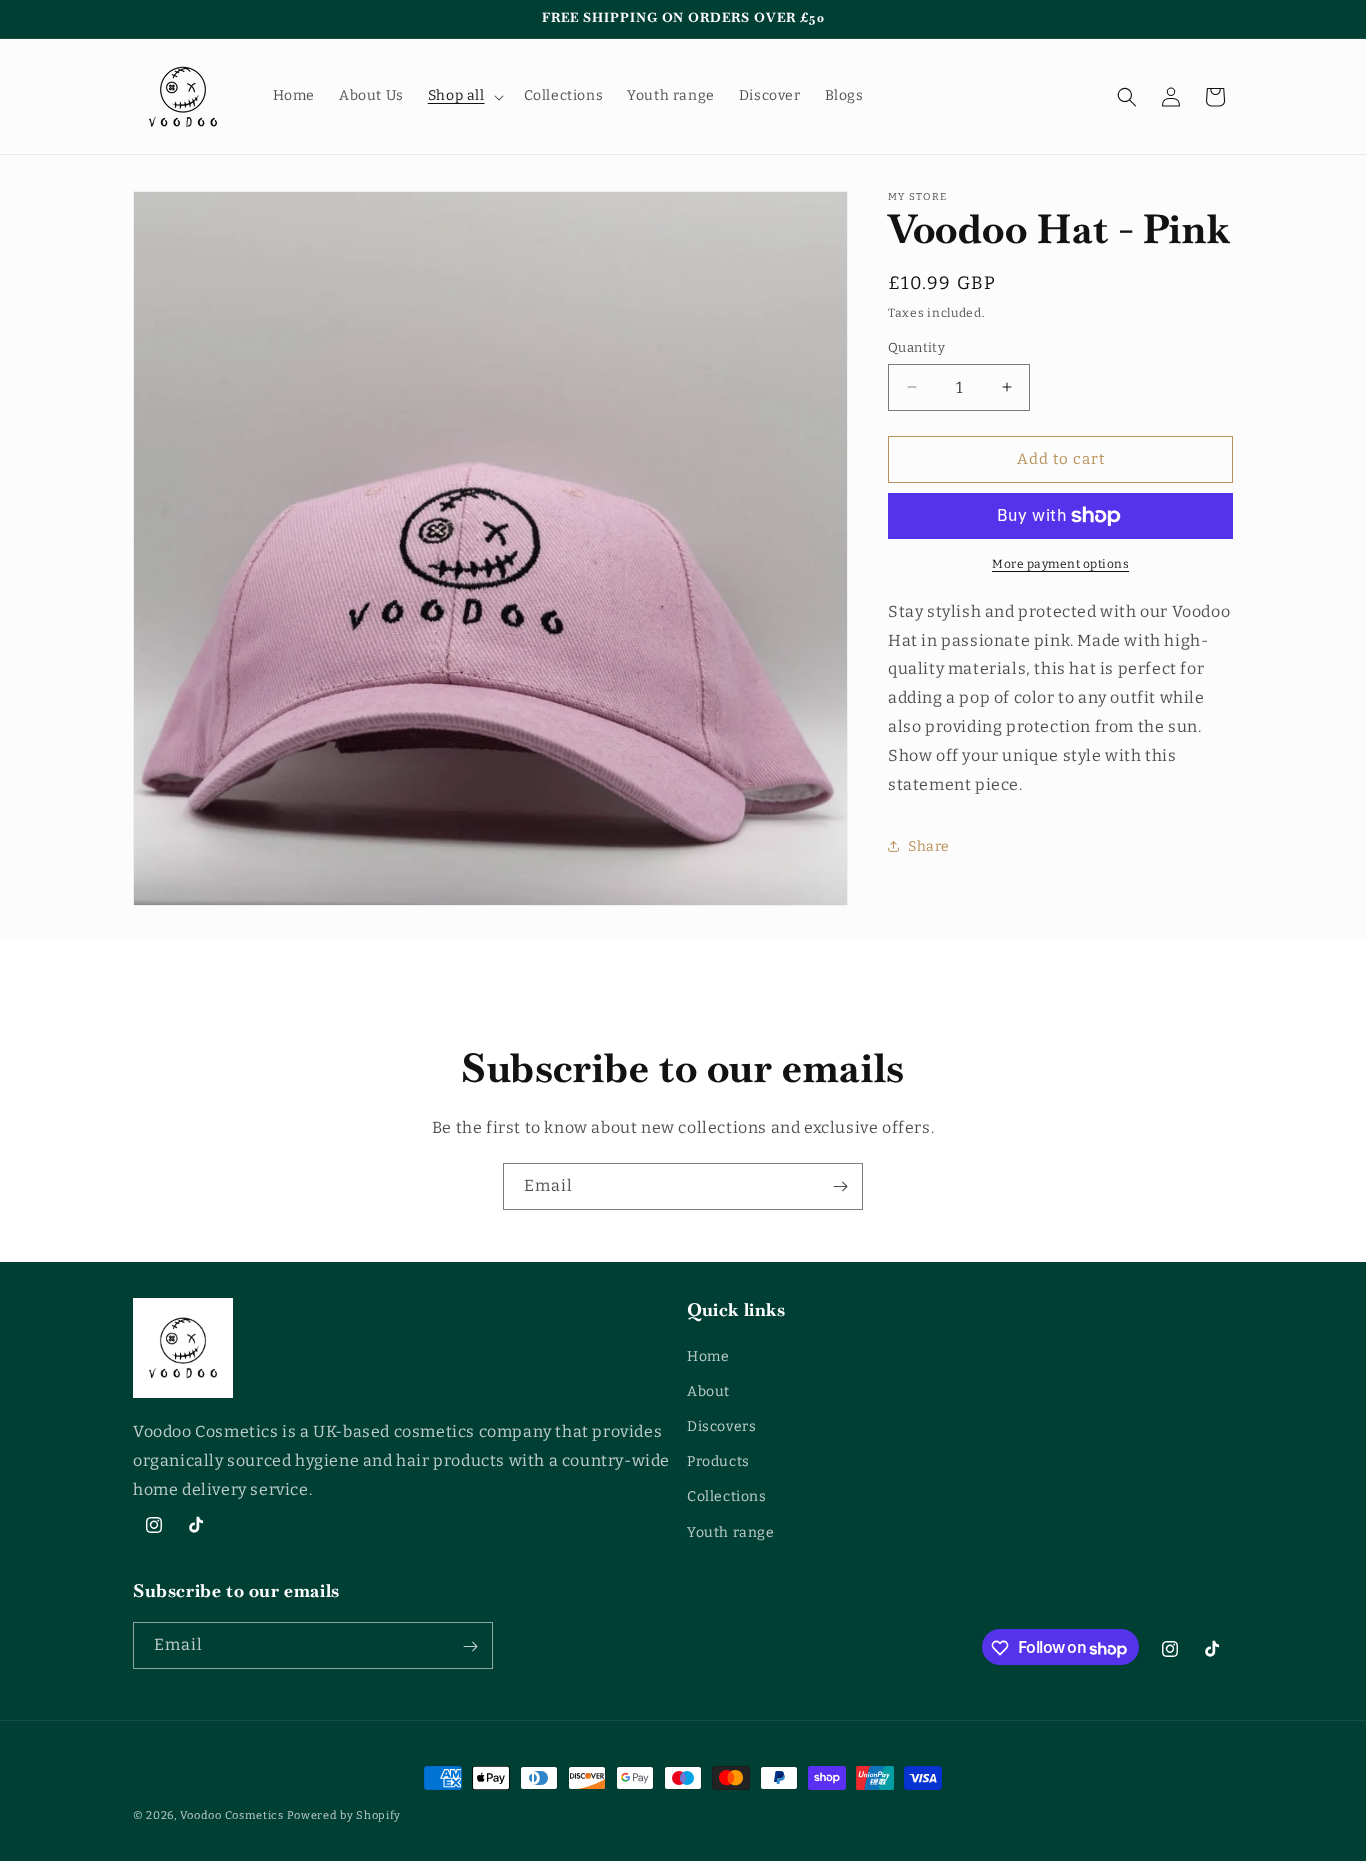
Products (718, 1461)
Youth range (731, 1531)
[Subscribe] (840, 1186)
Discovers (721, 1426)
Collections (727, 1496)
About (708, 1390)
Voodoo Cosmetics (232, 1815)
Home (708, 1355)
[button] (464, 96)
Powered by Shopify (344, 1815)
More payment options (1060, 564)
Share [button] (929, 846)
